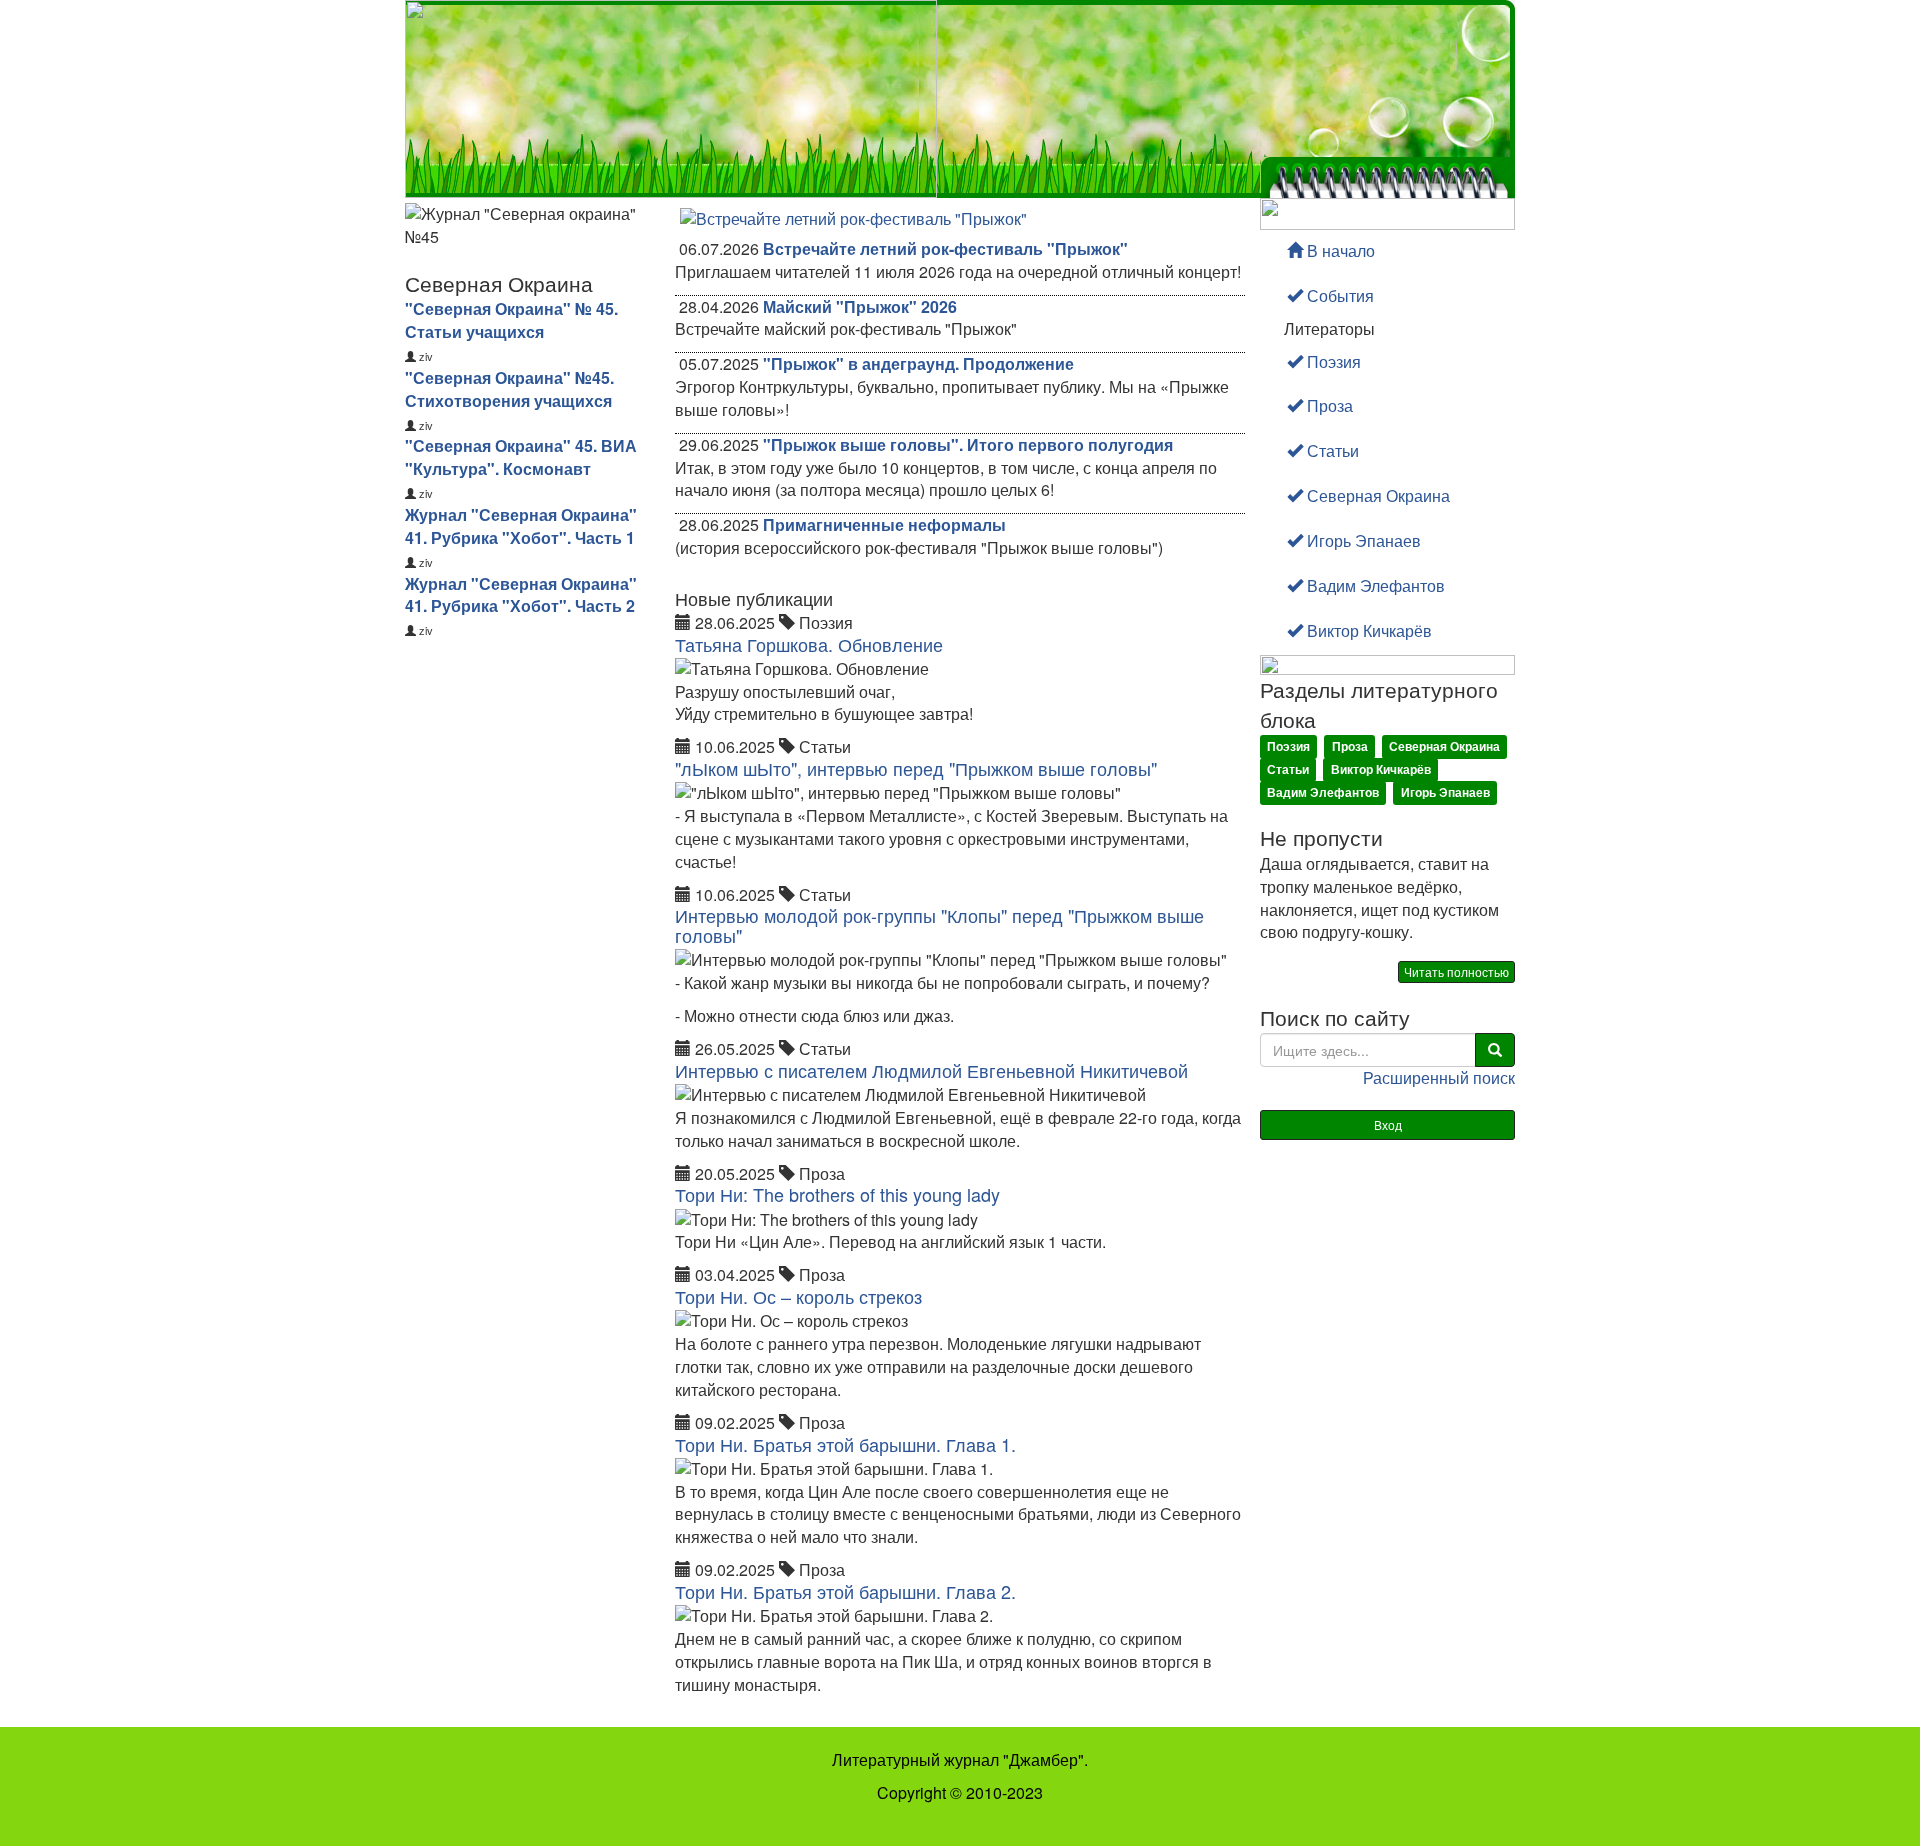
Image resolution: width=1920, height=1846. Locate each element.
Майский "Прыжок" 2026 (860, 306)
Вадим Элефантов (1374, 585)
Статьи (1331, 450)
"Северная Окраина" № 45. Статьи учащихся (511, 320)
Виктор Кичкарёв (1367, 630)
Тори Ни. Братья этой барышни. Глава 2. (845, 1591)
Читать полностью (1456, 971)
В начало (1339, 250)
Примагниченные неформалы (884, 524)
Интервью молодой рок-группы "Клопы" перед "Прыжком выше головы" (939, 925)
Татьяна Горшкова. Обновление (809, 644)
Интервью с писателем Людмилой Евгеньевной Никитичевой (931, 1070)
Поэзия (1332, 361)
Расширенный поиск (1439, 1077)
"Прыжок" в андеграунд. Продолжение (918, 363)
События (1338, 295)
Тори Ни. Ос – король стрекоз (798, 1296)
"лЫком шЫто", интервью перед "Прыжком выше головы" (916, 768)
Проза (1328, 405)
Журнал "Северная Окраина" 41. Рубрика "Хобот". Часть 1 (521, 526)
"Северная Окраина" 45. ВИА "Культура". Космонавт (521, 457)
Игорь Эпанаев (1362, 540)
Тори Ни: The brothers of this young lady (837, 1194)
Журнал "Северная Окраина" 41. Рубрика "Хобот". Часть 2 (521, 595)
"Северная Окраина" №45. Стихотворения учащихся (509, 389)
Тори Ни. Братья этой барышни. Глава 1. (845, 1444)
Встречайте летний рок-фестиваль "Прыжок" (945, 248)
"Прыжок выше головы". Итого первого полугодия (968, 444)
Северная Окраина (1376, 495)
